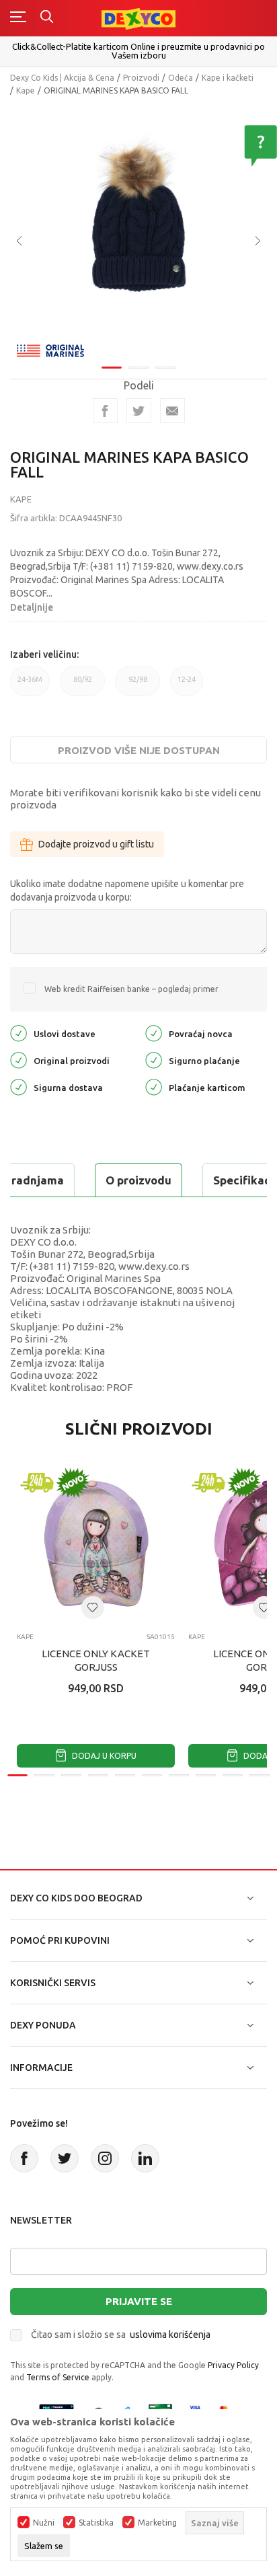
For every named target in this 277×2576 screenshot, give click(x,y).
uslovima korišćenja (170, 2335)
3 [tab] (165, 368)
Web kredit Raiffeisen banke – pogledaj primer (131, 989)
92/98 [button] (137, 686)
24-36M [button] (30, 686)
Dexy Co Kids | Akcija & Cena (62, 78)
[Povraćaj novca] (154, 1033)
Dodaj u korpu (103, 1756)
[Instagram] (105, 2158)
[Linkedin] (145, 2158)
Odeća (181, 78)
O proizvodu (138, 1180)
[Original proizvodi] (18, 1060)
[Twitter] (65, 2158)
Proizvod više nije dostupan (139, 750)
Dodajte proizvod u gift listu (96, 844)
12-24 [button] (187, 686)
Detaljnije (32, 607)
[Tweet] (139, 411)
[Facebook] (105, 411)
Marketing (157, 2523)
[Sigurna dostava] (18, 1087)
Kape (26, 90)
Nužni (44, 2523)
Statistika (96, 2523)
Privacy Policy (233, 2365)
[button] (93, 1607)
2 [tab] (138, 368)
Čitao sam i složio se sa (121, 2335)
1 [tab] (112, 368)
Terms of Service (58, 2377)
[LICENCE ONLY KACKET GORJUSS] (96, 1543)
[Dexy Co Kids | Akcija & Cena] (138, 18)
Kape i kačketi (228, 78)
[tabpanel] (138, 231)
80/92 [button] (82, 686)
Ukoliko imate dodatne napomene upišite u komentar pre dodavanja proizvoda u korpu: (127, 891)
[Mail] (172, 411)
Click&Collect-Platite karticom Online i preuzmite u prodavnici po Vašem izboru (138, 51)
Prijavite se (139, 2301)
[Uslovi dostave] (18, 1033)
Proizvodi (141, 78)
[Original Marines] (50, 349)
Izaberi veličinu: (44, 654)
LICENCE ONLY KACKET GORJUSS (96, 1660)
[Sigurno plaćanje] (154, 1060)
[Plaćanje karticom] (154, 1087)
